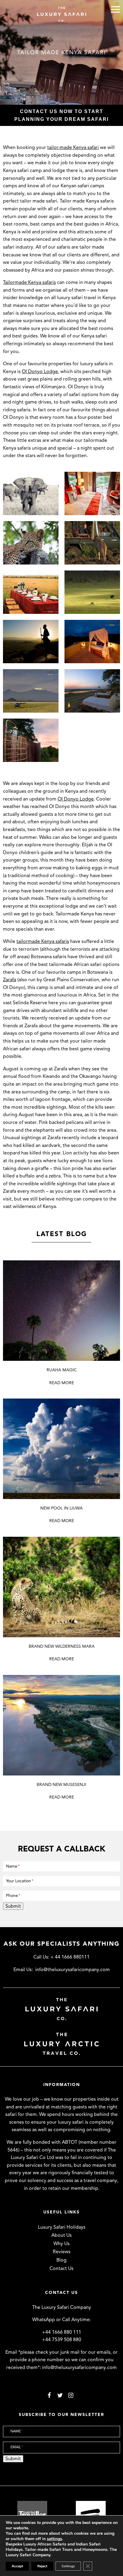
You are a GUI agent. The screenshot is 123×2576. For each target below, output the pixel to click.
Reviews (62, 2252)
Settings (68, 2566)
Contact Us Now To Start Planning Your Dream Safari (61, 115)
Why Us (61, 2244)
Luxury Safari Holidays (62, 2227)
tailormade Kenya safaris (43, 941)
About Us (61, 2235)
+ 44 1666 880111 (70, 1957)
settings (54, 2539)
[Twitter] (60, 2395)
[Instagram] (71, 2395)
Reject (42, 2566)
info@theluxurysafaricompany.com (73, 1970)
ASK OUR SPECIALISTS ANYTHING (62, 1944)
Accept (17, 2566)
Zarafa (10, 980)
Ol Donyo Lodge (40, 372)
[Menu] (116, 9)
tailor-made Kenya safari (73, 147)
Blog (61, 2260)
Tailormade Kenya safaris (29, 282)
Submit (13, 1906)
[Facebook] (49, 2395)
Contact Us (61, 2268)
